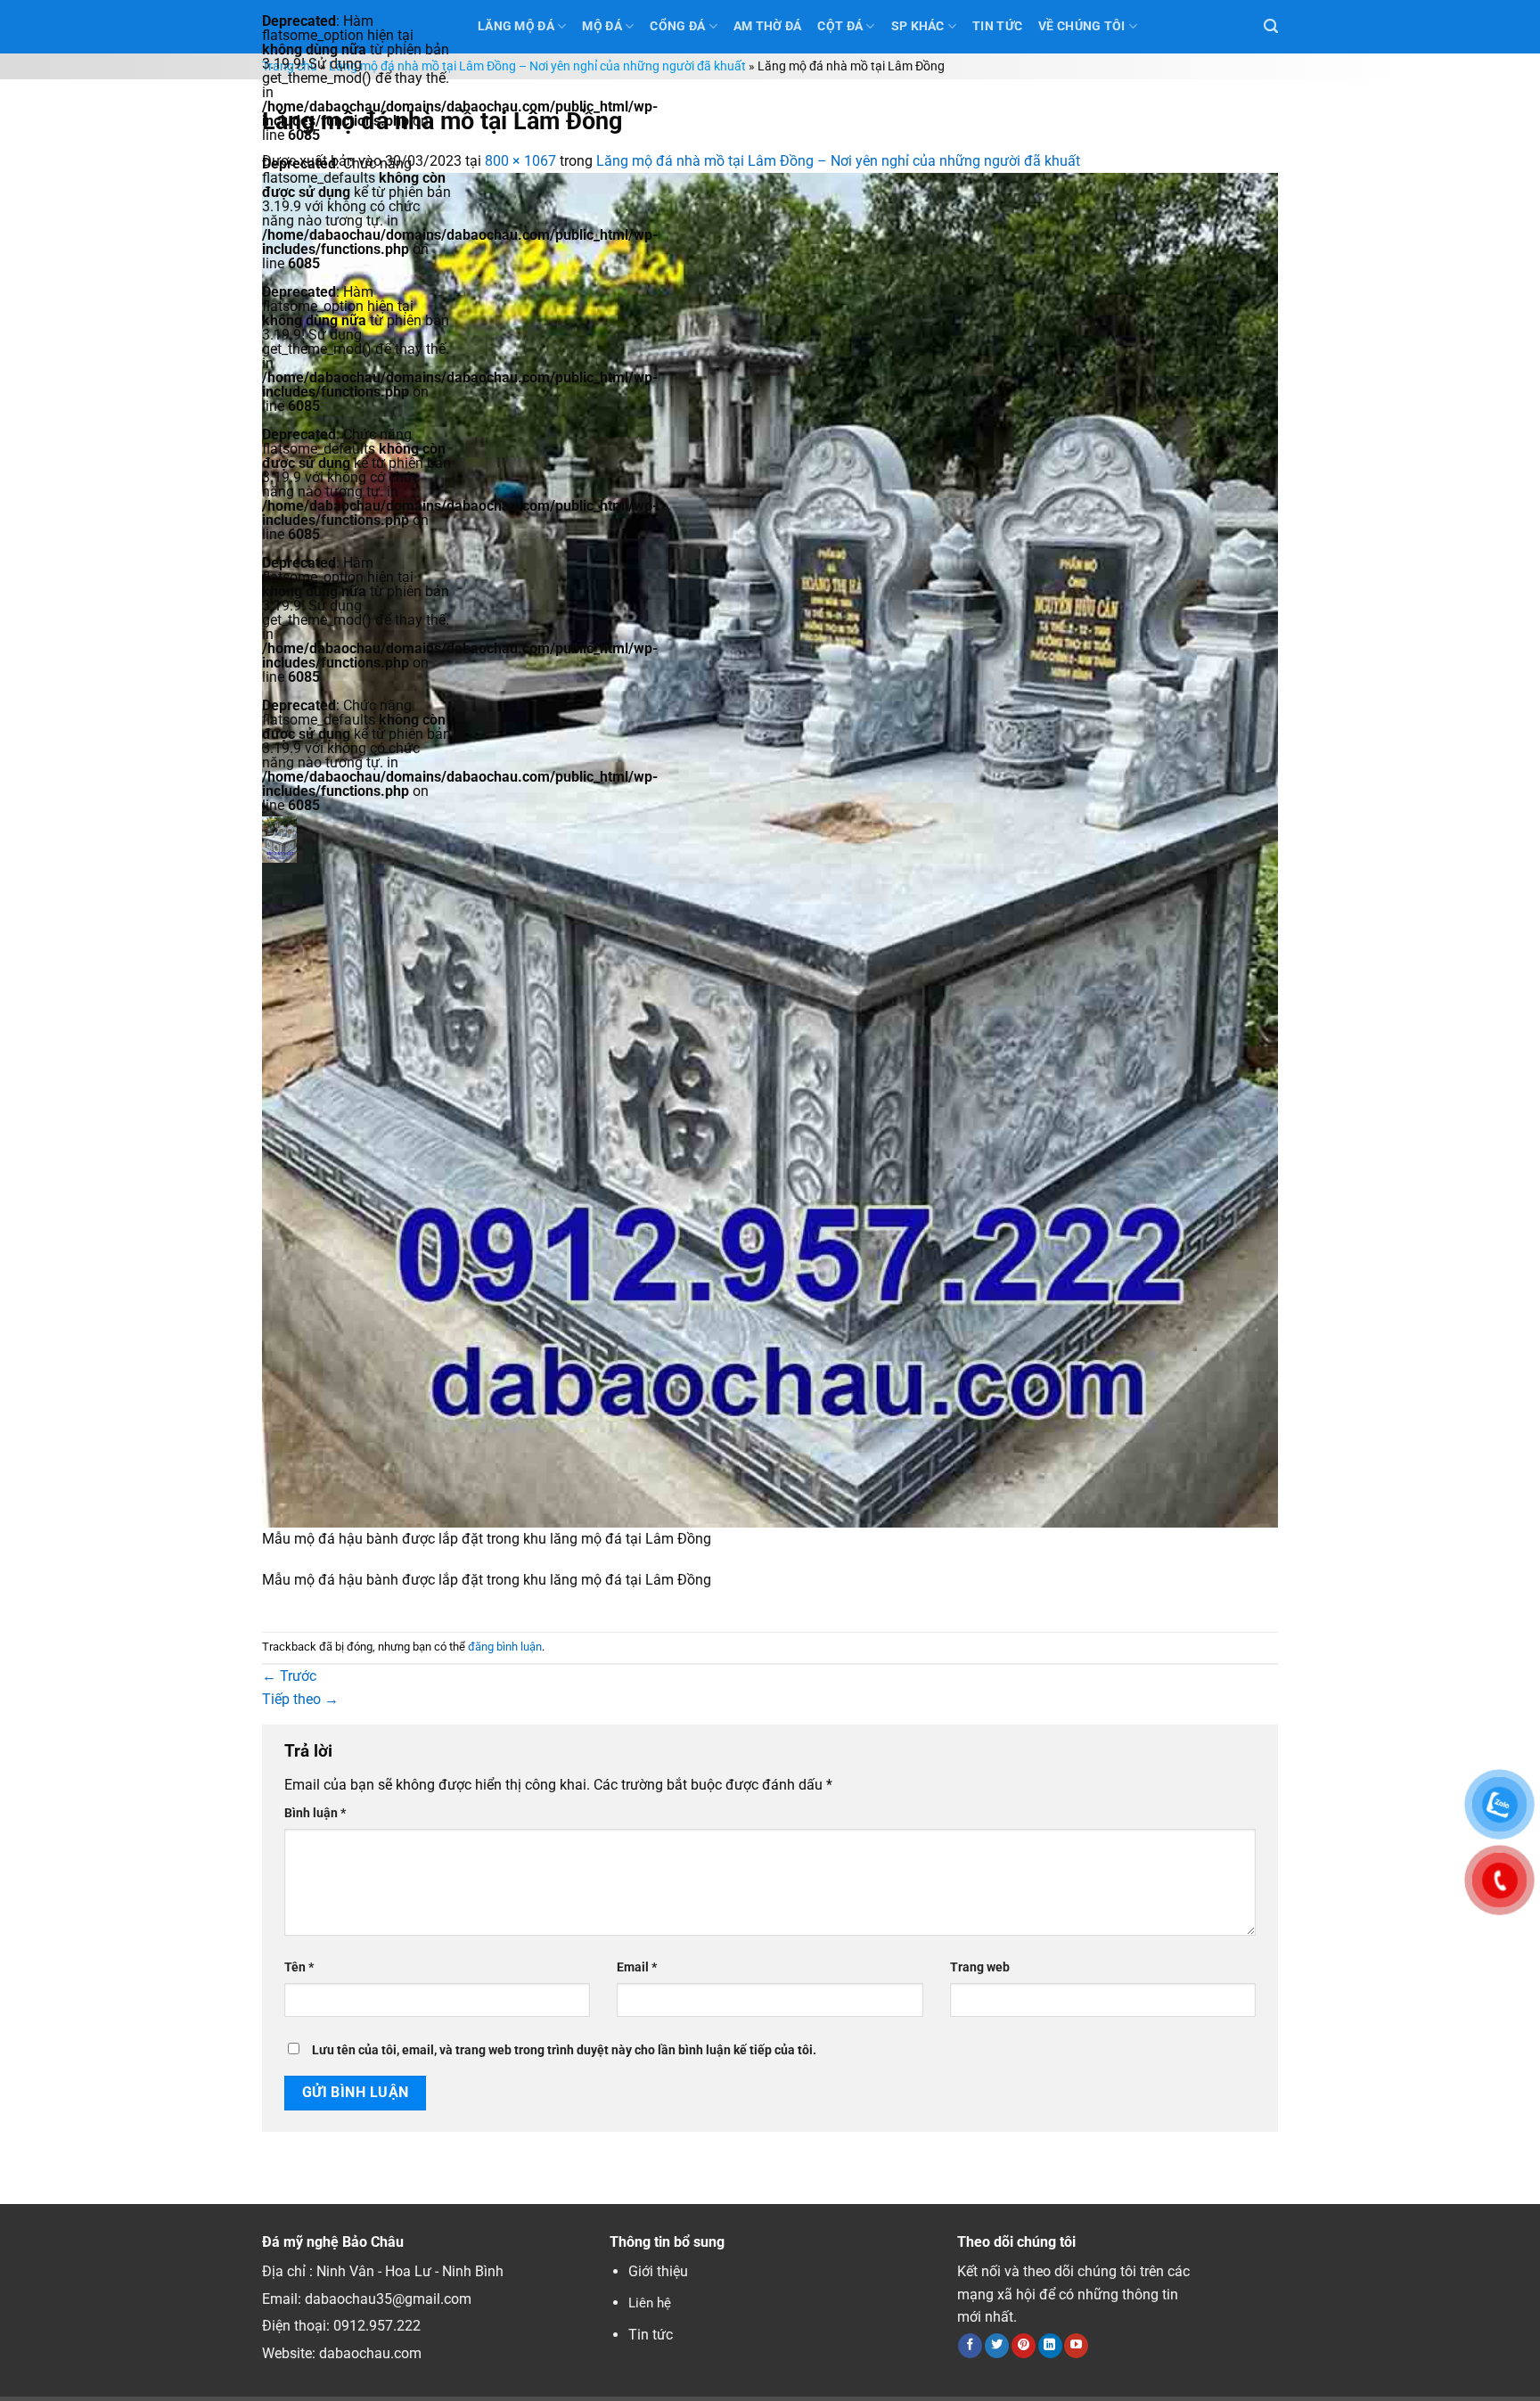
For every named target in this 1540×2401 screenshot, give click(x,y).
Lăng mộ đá (516, 26)
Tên (299, 1967)
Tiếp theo (300, 1699)
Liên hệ (650, 2303)
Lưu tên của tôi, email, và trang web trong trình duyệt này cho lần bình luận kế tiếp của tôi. (564, 2050)
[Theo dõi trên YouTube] (1076, 2346)
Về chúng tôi (1081, 26)
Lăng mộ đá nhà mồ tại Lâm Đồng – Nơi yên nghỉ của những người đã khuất (537, 66)
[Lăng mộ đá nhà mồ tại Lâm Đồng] (770, 849)
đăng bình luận (505, 1647)
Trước (289, 1676)
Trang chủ (290, 66)
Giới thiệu (658, 2271)
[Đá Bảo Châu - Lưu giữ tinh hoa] (356, 840)
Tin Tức (997, 26)
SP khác (918, 26)
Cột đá (840, 26)
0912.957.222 (377, 2326)
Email (637, 1967)
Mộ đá (602, 26)
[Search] (1271, 26)
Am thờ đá (768, 26)
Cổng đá (677, 26)
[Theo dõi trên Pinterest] (1024, 2346)
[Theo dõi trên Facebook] (970, 2346)
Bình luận (315, 1813)
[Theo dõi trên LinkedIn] (1050, 2346)
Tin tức (651, 2335)
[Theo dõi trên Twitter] (997, 2346)
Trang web (980, 1967)
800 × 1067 (520, 161)
